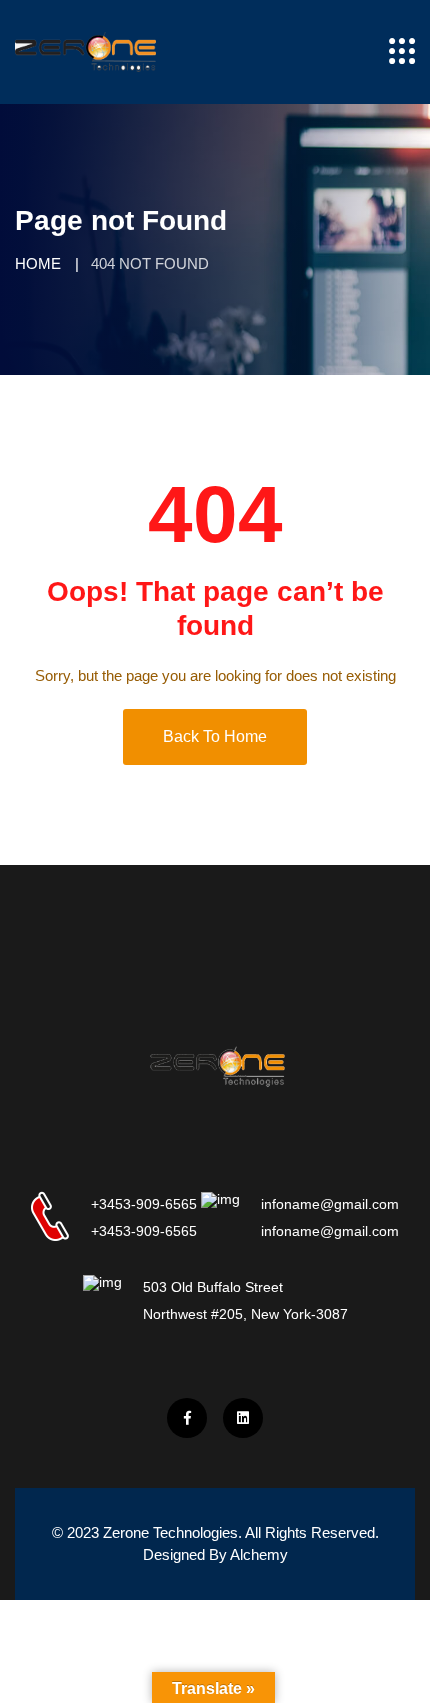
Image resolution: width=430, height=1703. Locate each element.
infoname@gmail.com (330, 1204)
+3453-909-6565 (144, 1204)
